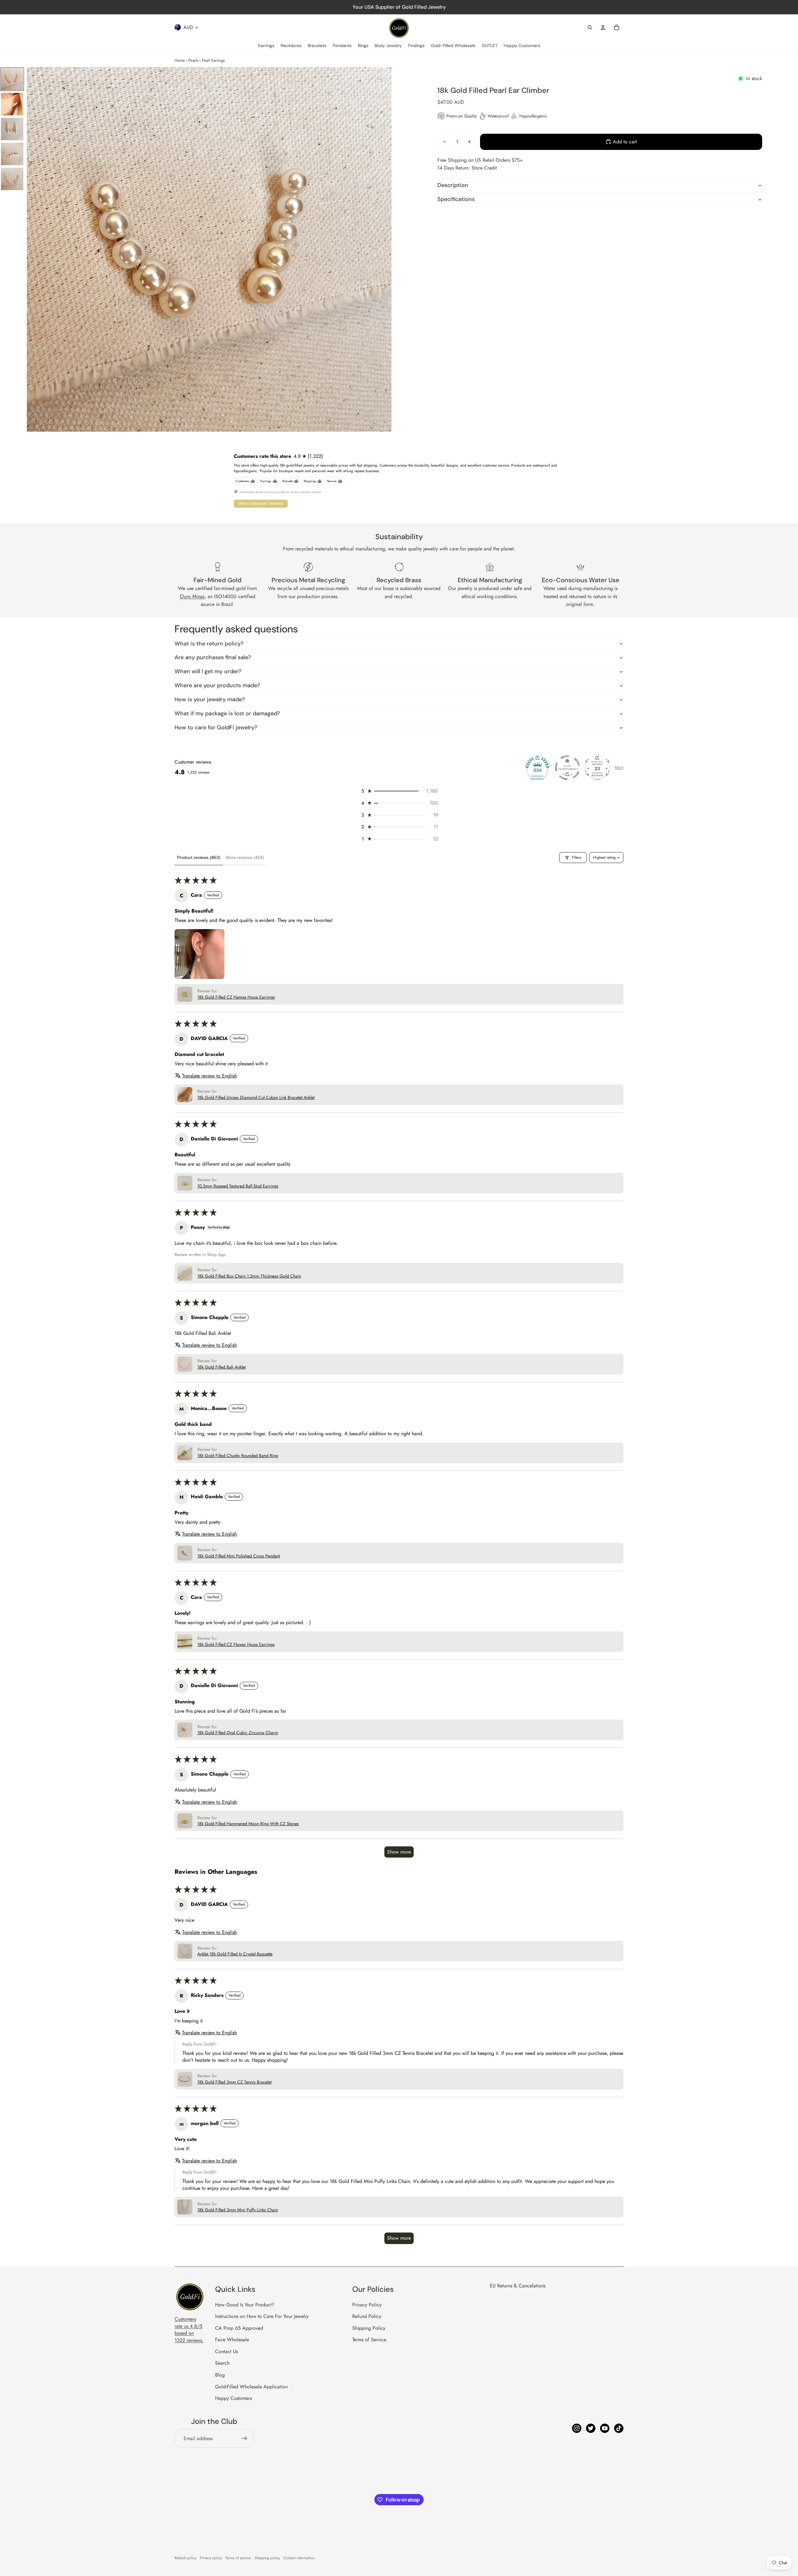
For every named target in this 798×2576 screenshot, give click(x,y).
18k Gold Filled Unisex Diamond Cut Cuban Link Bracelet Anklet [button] (256, 1098)
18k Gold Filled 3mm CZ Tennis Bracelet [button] (234, 2082)
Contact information (299, 2558)
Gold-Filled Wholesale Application (251, 2387)
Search (222, 2363)
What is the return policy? (209, 644)
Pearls (193, 60)
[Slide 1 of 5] (12, 79)
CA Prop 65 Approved (239, 2328)
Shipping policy (267, 2558)
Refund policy (185, 2558)
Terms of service (238, 2558)
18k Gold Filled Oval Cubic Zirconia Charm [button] (238, 1733)
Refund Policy (367, 2316)
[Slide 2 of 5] (12, 104)
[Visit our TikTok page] (619, 2428)
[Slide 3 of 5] (12, 129)
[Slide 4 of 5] (12, 154)
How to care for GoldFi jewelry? (216, 727)
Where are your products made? (217, 685)
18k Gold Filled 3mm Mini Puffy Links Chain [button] (238, 2210)
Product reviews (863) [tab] (199, 857)
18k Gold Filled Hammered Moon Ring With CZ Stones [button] (248, 1824)
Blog (220, 2375)
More (619, 768)
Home (180, 60)
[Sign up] (244, 2439)
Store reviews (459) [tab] (245, 857)
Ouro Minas (192, 596)
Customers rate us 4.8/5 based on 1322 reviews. (189, 2329)
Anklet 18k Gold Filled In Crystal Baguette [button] (235, 1954)
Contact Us (226, 2351)
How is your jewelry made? (210, 699)
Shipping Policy (369, 2328)
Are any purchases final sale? (213, 657)
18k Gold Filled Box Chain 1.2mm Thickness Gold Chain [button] (249, 1276)
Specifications (456, 199)
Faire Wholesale (232, 2340)
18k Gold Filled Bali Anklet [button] (221, 1367)
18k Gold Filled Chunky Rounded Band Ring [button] (238, 1456)
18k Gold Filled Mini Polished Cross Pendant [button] (239, 1556)
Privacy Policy (367, 2305)
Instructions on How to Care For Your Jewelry (262, 2316)
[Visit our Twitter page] (591, 2428)
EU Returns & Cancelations (518, 2286)
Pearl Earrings (213, 60)
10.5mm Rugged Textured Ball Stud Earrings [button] (238, 1186)
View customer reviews (261, 503)
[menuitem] (266, 46)
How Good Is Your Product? (245, 2305)
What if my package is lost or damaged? (227, 713)
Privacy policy (211, 2558)
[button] (399, 791)
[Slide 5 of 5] (12, 179)
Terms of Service (369, 2340)
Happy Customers (233, 2398)
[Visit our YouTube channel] (605, 2428)
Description (453, 185)
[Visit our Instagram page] (577, 2428)
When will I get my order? (208, 671)
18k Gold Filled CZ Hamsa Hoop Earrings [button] (236, 997)
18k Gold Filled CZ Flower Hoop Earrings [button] (236, 1645)
